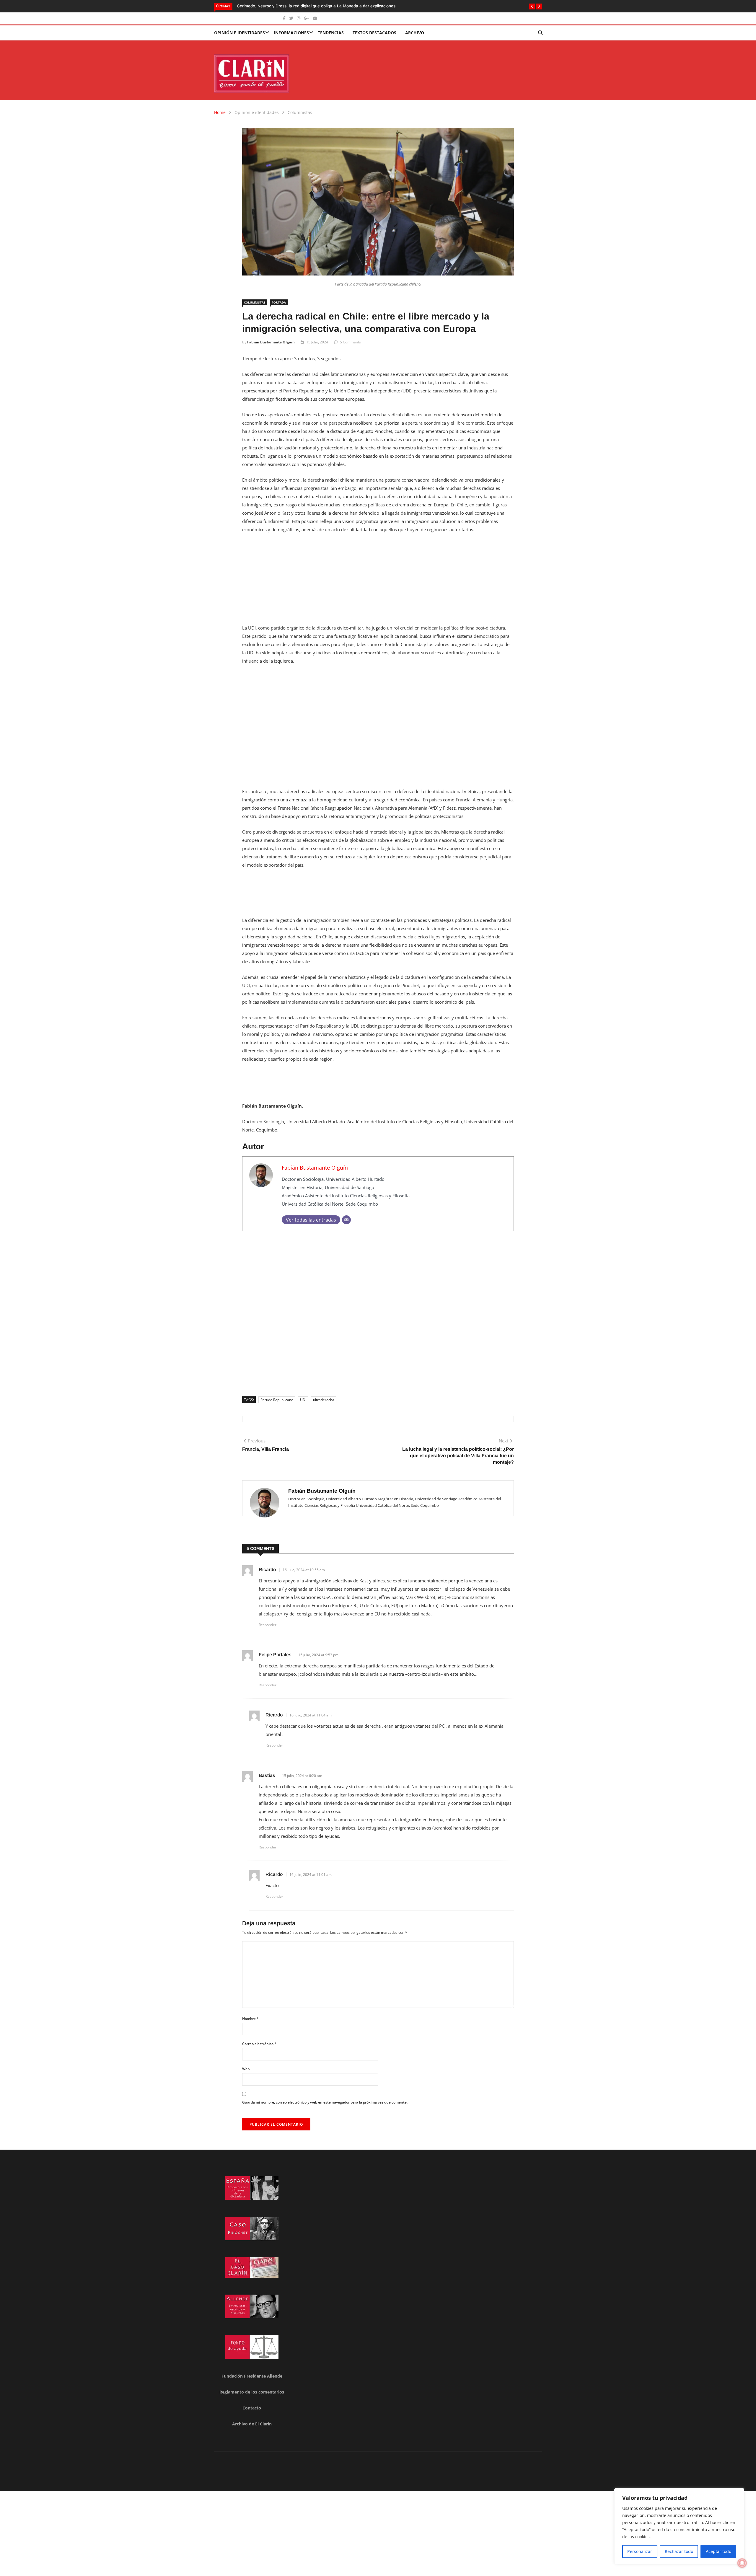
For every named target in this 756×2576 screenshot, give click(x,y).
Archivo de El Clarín (252, 2424)
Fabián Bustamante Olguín (271, 342)
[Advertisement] (378, 582)
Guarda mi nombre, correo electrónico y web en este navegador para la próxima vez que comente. (325, 2102)
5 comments (350, 342)
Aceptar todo (718, 2551)
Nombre (250, 2019)
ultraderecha (324, 1400)
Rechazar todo (679, 2551)
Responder (268, 1625)
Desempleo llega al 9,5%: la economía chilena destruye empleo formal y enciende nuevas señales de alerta (338, 6)
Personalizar (640, 2551)
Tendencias (331, 33)
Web (246, 2069)
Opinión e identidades (239, 33)
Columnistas (300, 112)
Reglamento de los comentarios (252, 2392)
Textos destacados (374, 33)
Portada (279, 302)
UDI (303, 1400)
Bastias (267, 1775)
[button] (532, 6)
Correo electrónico (259, 2044)
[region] (679, 2526)
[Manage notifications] (742, 2563)
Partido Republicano (277, 1400)
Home (220, 112)
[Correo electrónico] (346, 1220)
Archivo (415, 33)
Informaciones (291, 33)
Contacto (252, 2408)
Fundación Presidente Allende (252, 2376)
